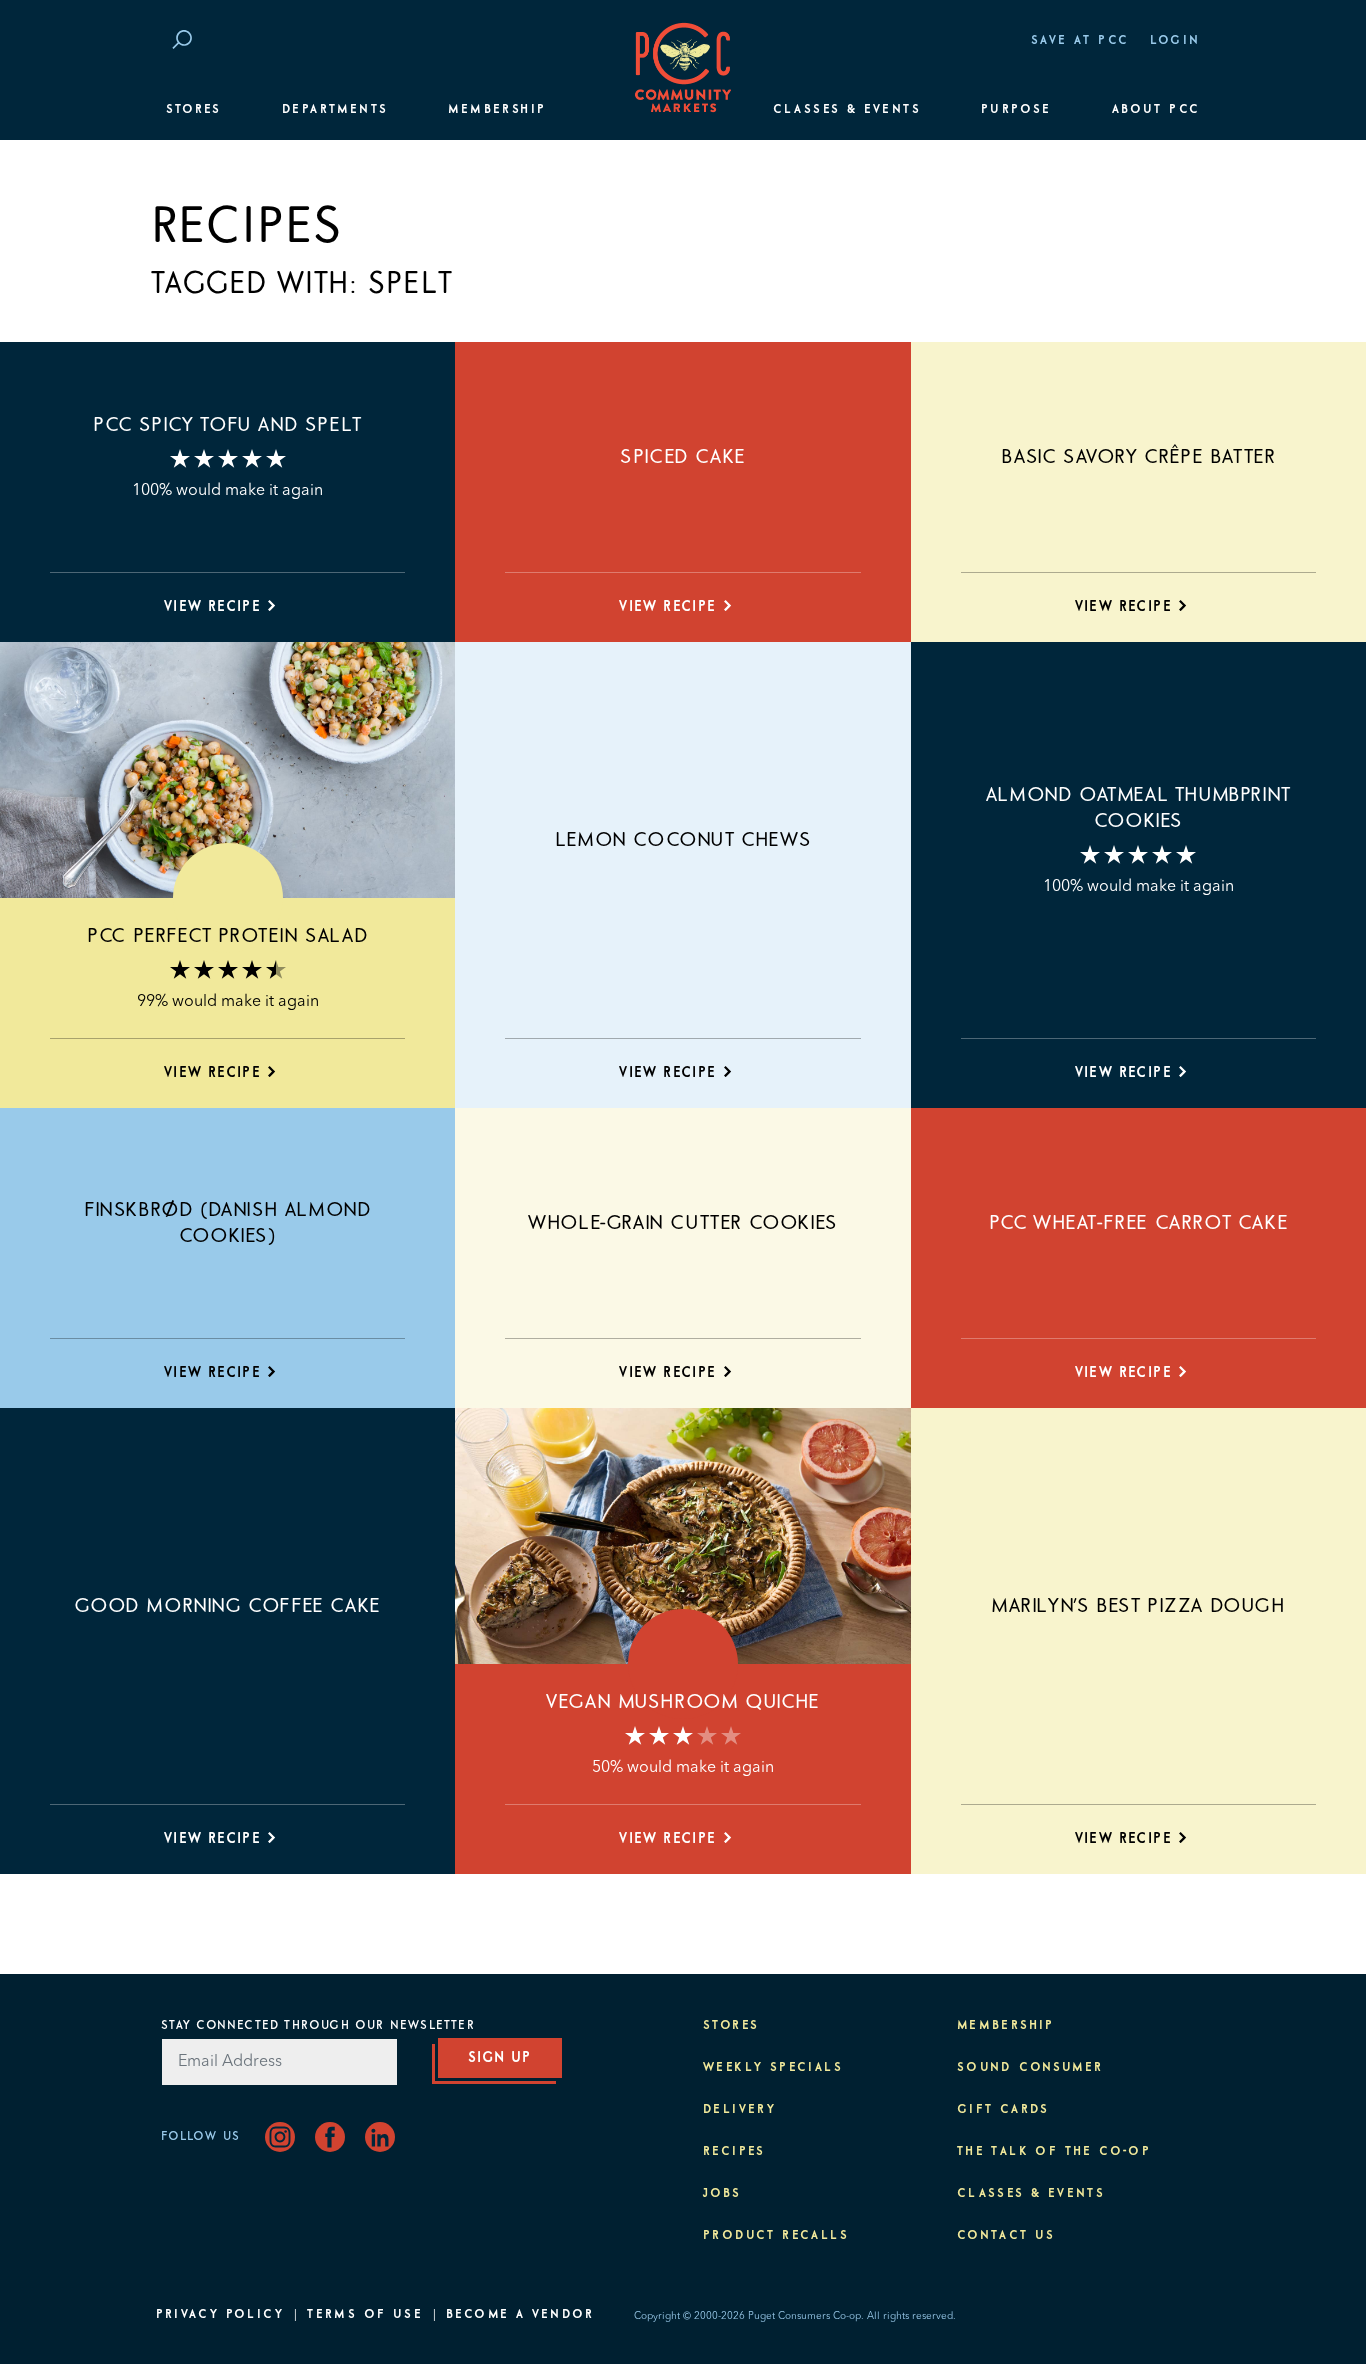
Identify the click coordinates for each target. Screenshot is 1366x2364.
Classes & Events (847, 110)
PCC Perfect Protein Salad (227, 936)
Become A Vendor (520, 2315)
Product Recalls (776, 2236)
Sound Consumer (1030, 2068)
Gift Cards (1003, 2110)
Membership (497, 110)
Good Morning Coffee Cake (227, 1606)
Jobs (722, 2194)
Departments (335, 110)
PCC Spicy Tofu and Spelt (227, 425)
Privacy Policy (220, 2315)
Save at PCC (1080, 41)
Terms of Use (365, 2315)
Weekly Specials (773, 2068)
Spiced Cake (683, 457)
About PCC (1156, 110)
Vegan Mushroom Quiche (683, 1702)
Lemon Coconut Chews (683, 840)
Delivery (739, 2110)
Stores (194, 110)
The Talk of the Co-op (1054, 2152)
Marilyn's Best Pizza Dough (1138, 1606)
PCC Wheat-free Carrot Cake (1139, 1223)
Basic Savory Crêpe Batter (1138, 457)
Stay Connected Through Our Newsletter (318, 2026)
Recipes (734, 2152)
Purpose (1016, 110)
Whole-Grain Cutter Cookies (683, 1223)
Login (1175, 41)
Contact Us (1006, 2236)
